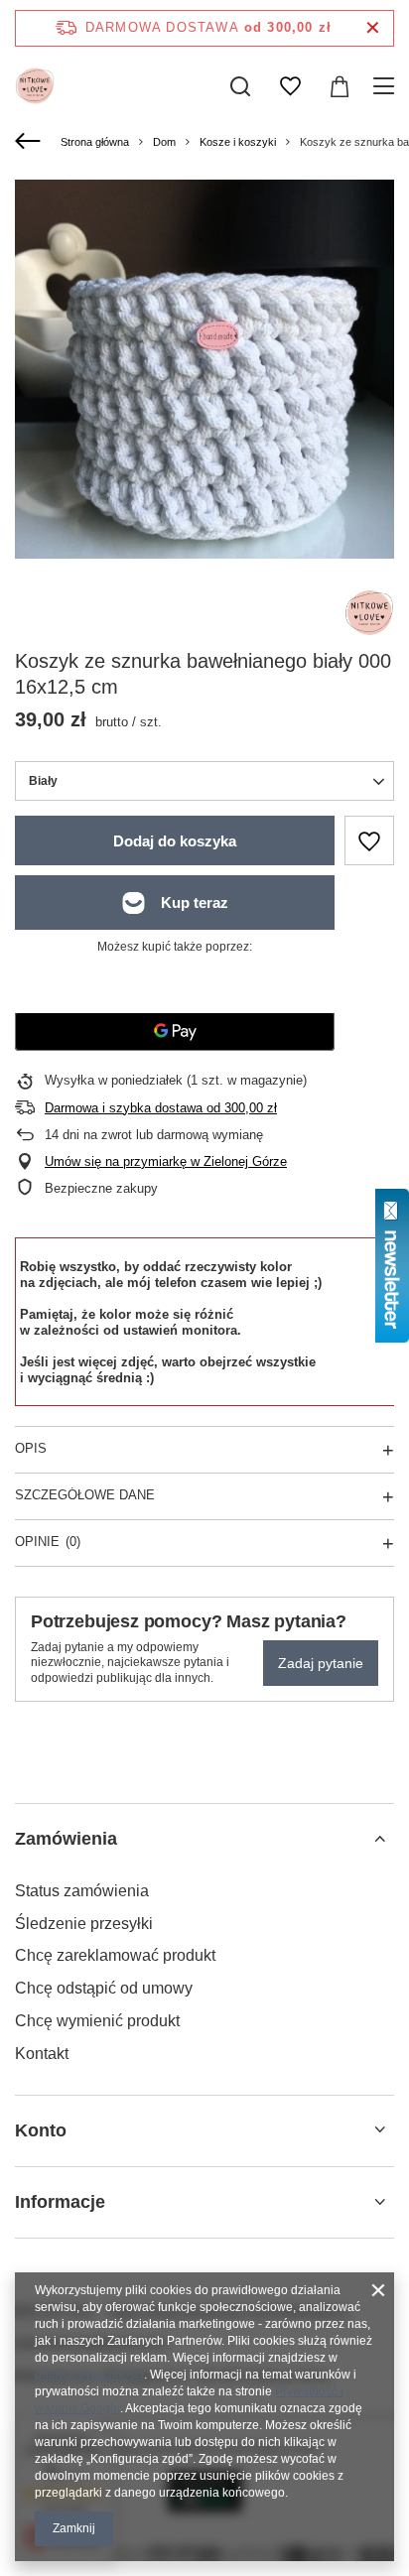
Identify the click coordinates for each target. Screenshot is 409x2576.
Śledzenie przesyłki (84, 1924)
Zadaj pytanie (321, 1663)
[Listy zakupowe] (290, 86)
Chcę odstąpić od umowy (104, 1988)
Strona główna (95, 142)
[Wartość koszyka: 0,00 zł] (340, 86)
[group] (204, 369)
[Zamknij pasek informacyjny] (373, 28)
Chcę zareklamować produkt (115, 1955)
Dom (164, 142)
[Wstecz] (30, 142)
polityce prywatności (89, 2375)
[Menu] (387, 86)
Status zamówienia (82, 1891)
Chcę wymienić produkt (97, 2021)
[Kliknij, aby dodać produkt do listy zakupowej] (369, 840)
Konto (41, 2130)
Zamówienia (66, 1839)
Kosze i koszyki (238, 142)
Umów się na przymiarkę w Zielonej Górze (166, 1161)
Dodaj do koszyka (175, 841)
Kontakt (42, 2054)
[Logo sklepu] (35, 86)
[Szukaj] (240, 86)
